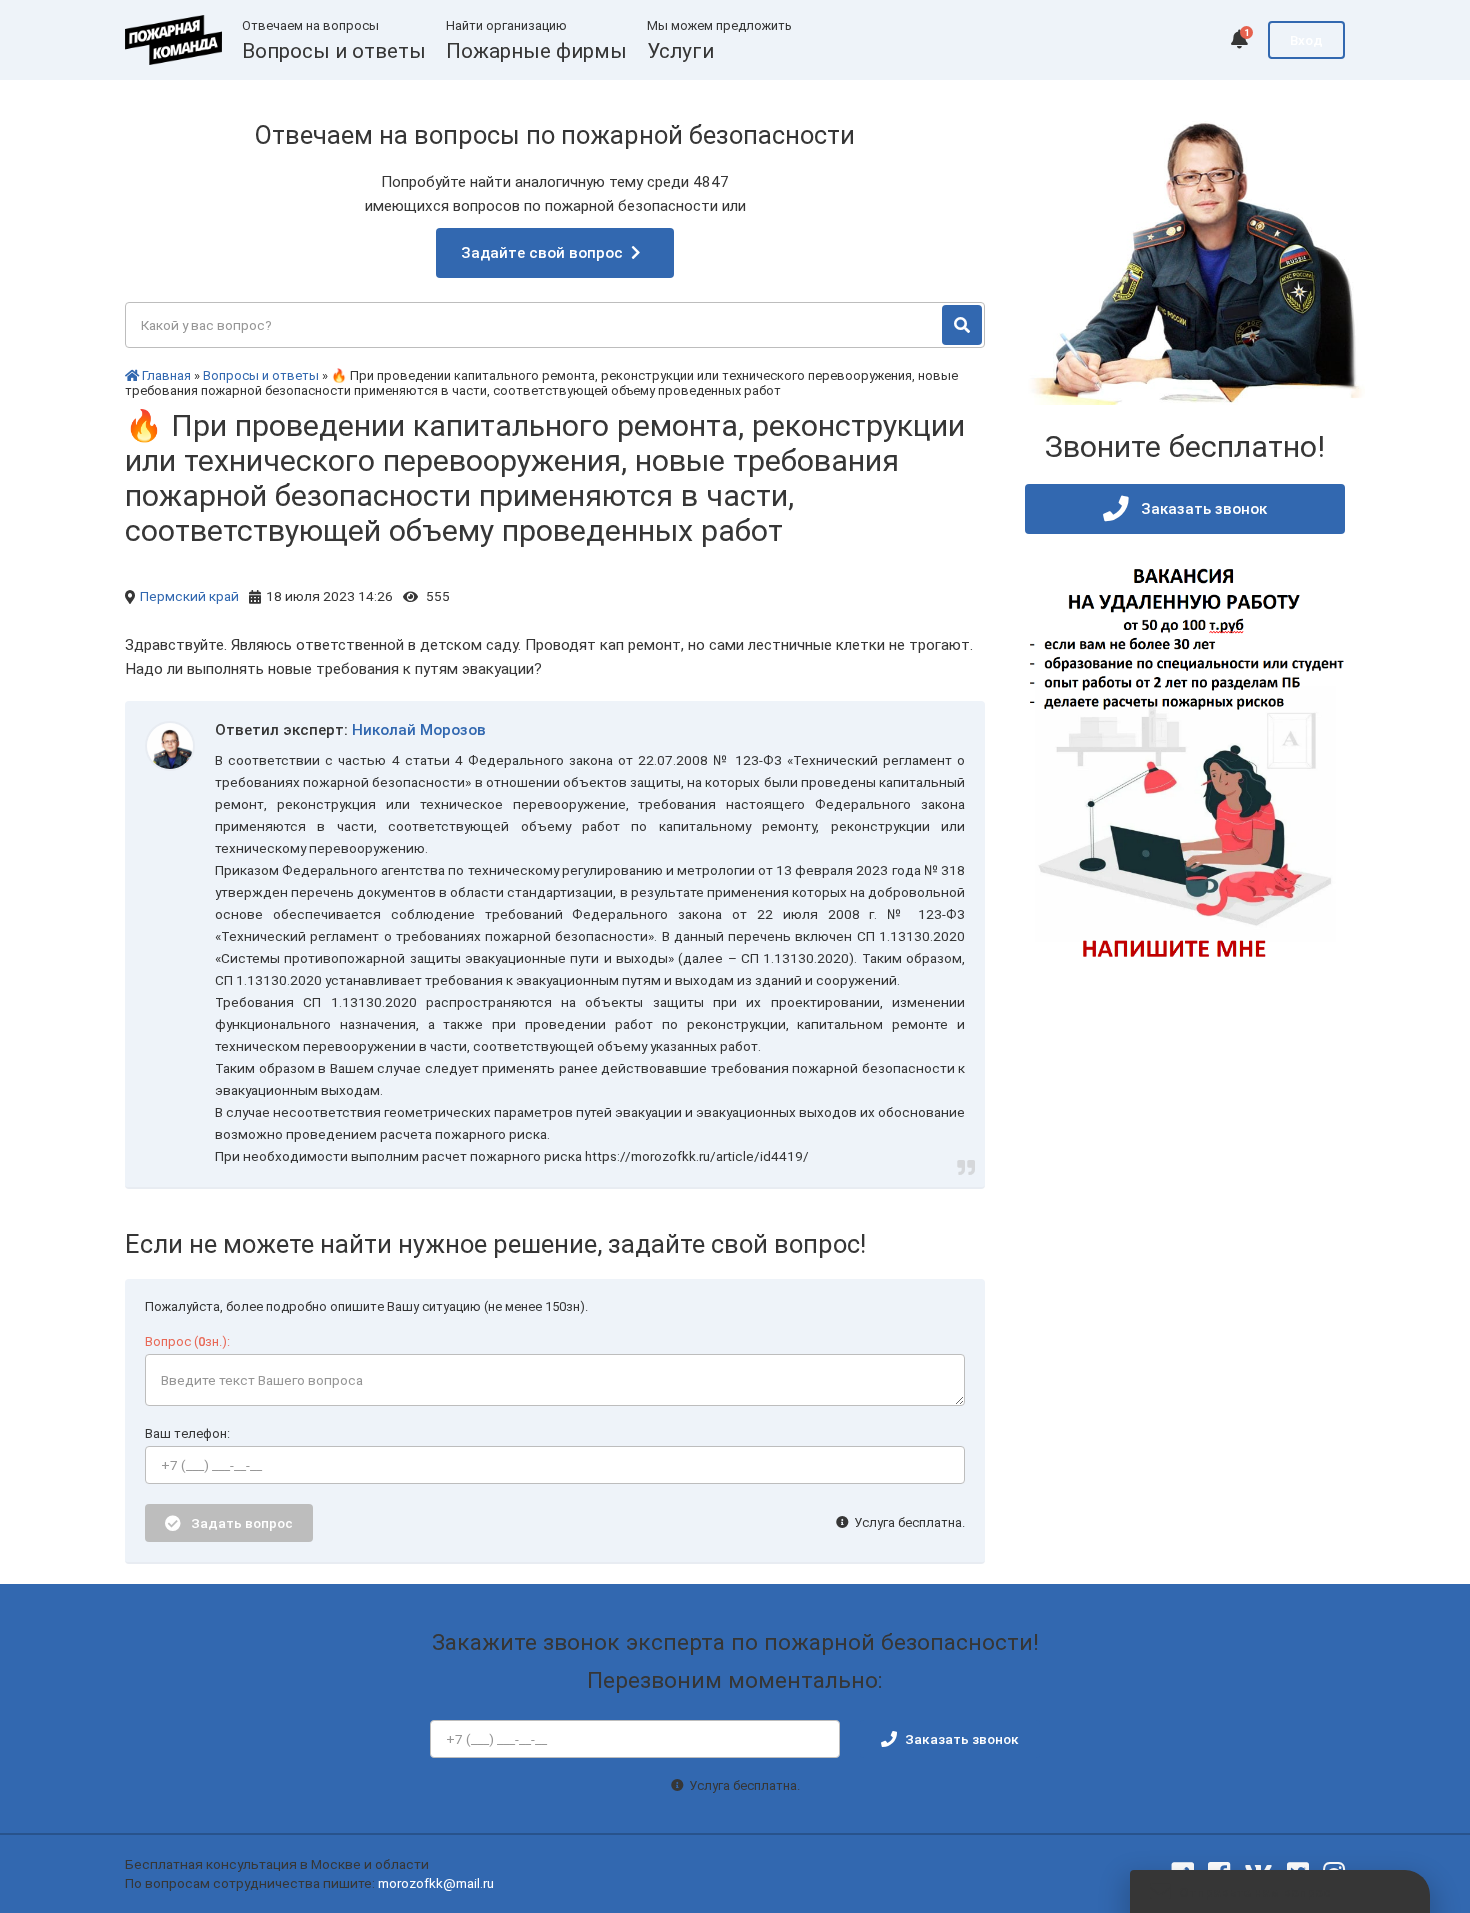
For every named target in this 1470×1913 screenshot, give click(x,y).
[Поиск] (962, 325)
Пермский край (189, 596)
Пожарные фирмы (536, 51)
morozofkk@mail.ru (436, 1883)
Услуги (680, 51)
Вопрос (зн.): (187, 1341)
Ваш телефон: (187, 1433)
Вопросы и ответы (334, 51)
